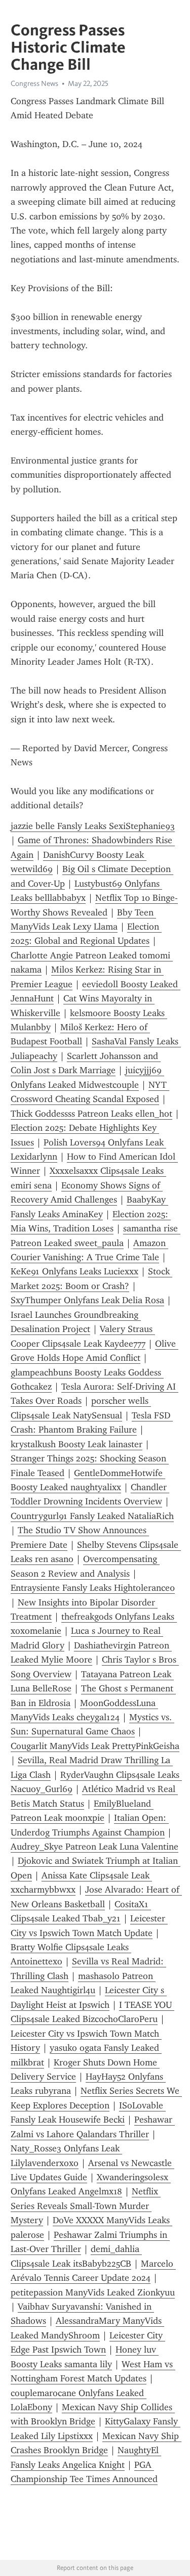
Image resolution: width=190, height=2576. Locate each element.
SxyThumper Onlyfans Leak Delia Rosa (87, 1300)
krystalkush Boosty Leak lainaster (77, 1444)
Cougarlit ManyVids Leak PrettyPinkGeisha (95, 1746)
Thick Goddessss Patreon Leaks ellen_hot (91, 1114)
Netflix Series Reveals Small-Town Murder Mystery (86, 2206)
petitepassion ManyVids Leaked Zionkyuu (93, 2292)
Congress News (34, 83)
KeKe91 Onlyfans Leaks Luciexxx (74, 1271)
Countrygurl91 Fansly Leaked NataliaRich (92, 1516)
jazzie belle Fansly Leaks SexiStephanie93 (93, 826)
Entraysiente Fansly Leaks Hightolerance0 (93, 1588)
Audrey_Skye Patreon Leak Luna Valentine (94, 1847)
